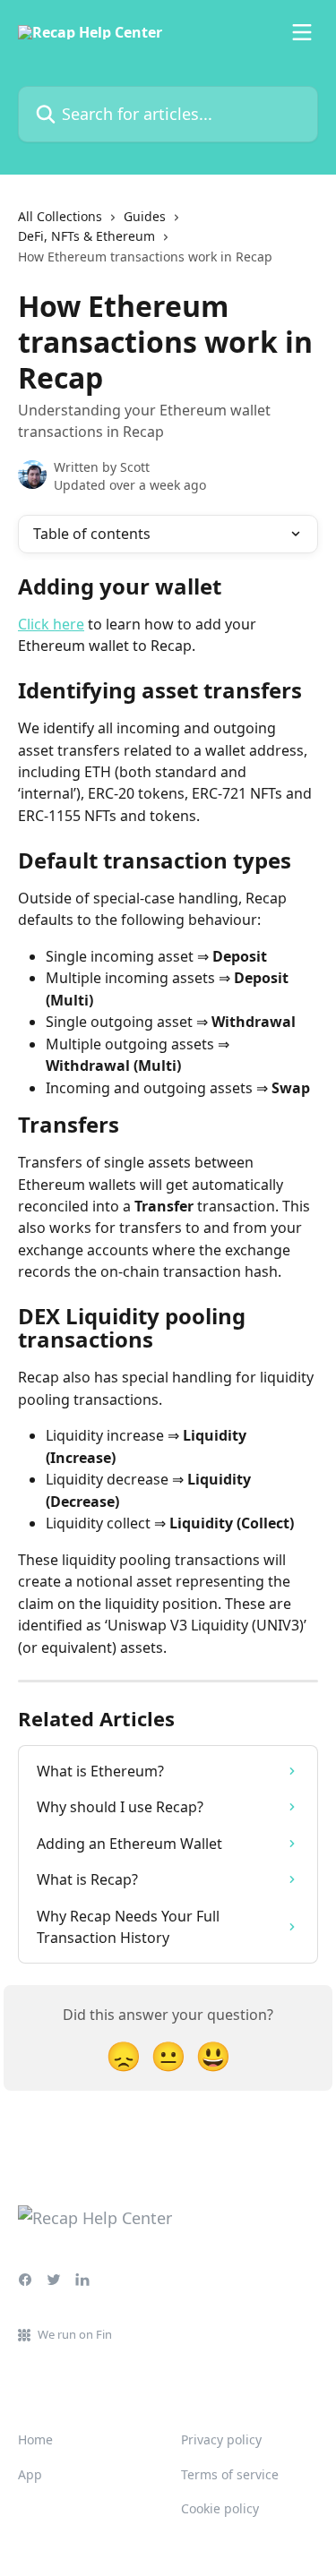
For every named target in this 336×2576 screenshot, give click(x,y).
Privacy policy (221, 2439)
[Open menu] (302, 32)
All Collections (60, 216)
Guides (145, 216)
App (30, 2474)
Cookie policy (220, 2508)
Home (35, 2439)
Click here (51, 624)
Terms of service (230, 2474)
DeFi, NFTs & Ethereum (86, 236)
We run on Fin (75, 2334)
